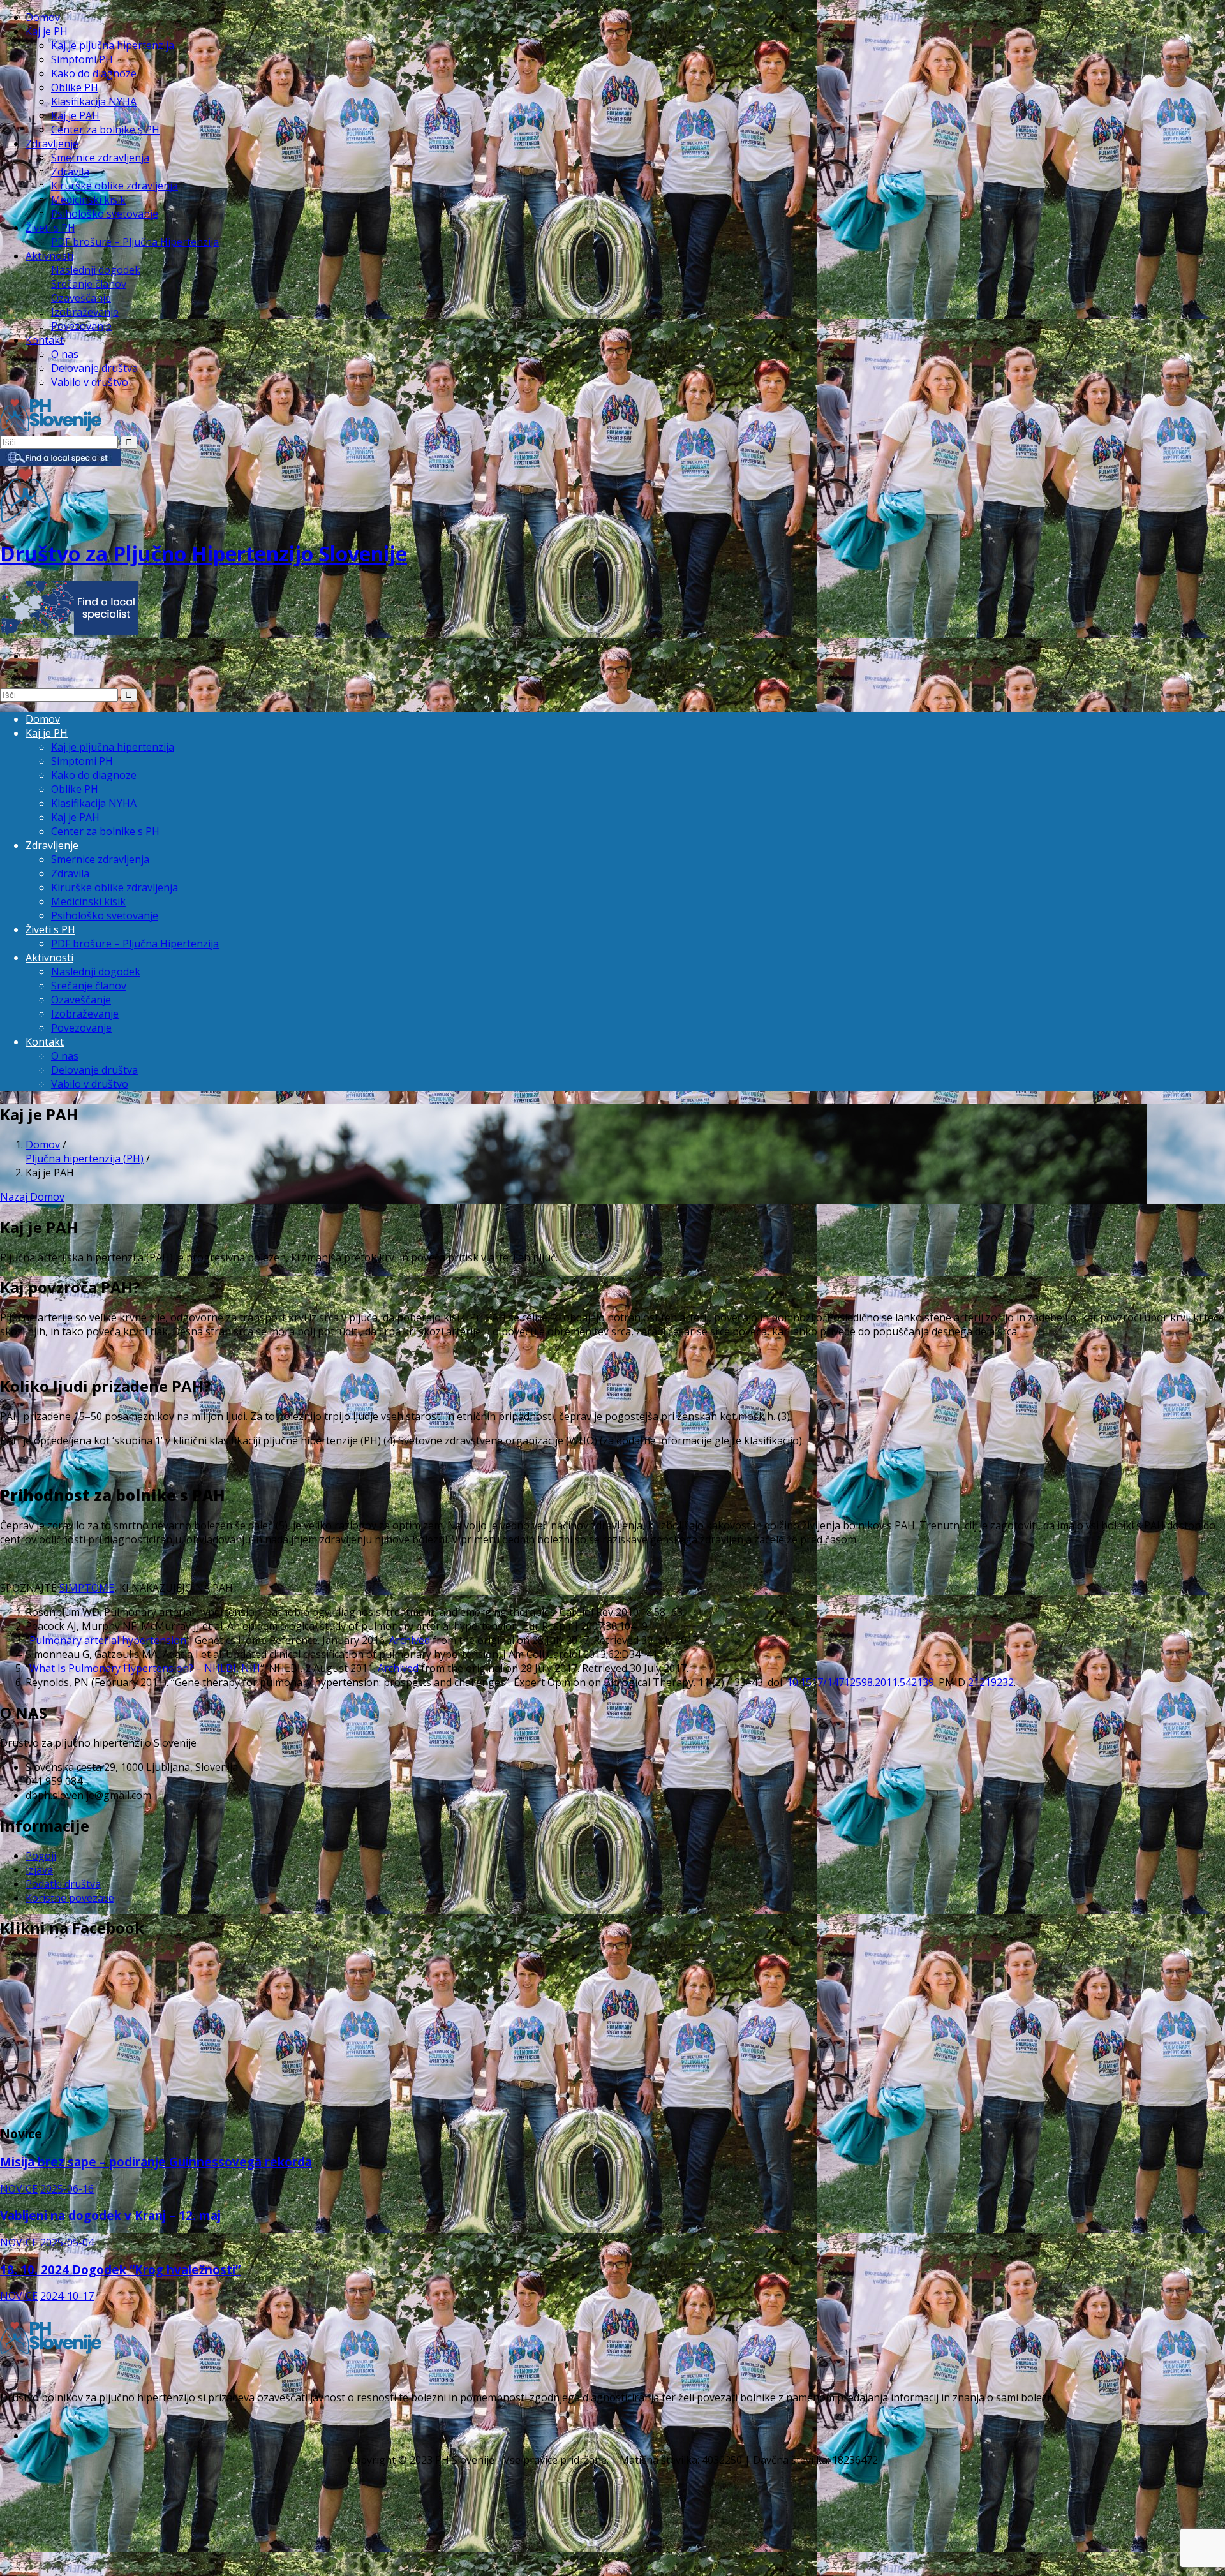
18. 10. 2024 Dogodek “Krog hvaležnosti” (120, 2269)
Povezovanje (81, 326)
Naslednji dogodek (96, 270)
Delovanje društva (94, 368)
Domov (43, 17)
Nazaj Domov (32, 1197)
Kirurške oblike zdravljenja (115, 186)
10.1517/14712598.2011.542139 (860, 1682)
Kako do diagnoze (94, 73)
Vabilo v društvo (90, 382)
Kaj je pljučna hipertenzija (113, 45)
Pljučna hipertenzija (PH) (85, 1158)
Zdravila (70, 172)
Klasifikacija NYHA (94, 101)
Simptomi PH (82, 59)
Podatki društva (63, 1884)
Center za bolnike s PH (105, 130)
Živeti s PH (50, 228)
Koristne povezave (70, 1898)
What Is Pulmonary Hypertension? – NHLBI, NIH (145, 1668)
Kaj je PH (47, 31)
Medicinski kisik (88, 200)
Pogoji (41, 1856)
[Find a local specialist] (60, 462)
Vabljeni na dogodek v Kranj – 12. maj (110, 2215)
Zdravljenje (52, 144)
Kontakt (45, 340)
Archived (410, 1640)
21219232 (991, 1682)
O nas (65, 354)
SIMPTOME (87, 1588)
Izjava (39, 1870)
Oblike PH (75, 87)
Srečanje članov (89, 284)
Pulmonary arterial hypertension (108, 1640)
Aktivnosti (49, 256)
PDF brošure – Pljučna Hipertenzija (135, 242)
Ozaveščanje (81, 298)
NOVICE (19, 2189)
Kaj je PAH (75, 115)
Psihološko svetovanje (105, 214)
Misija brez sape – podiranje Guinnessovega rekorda (156, 2162)
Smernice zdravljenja (100, 158)
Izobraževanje (85, 312)
